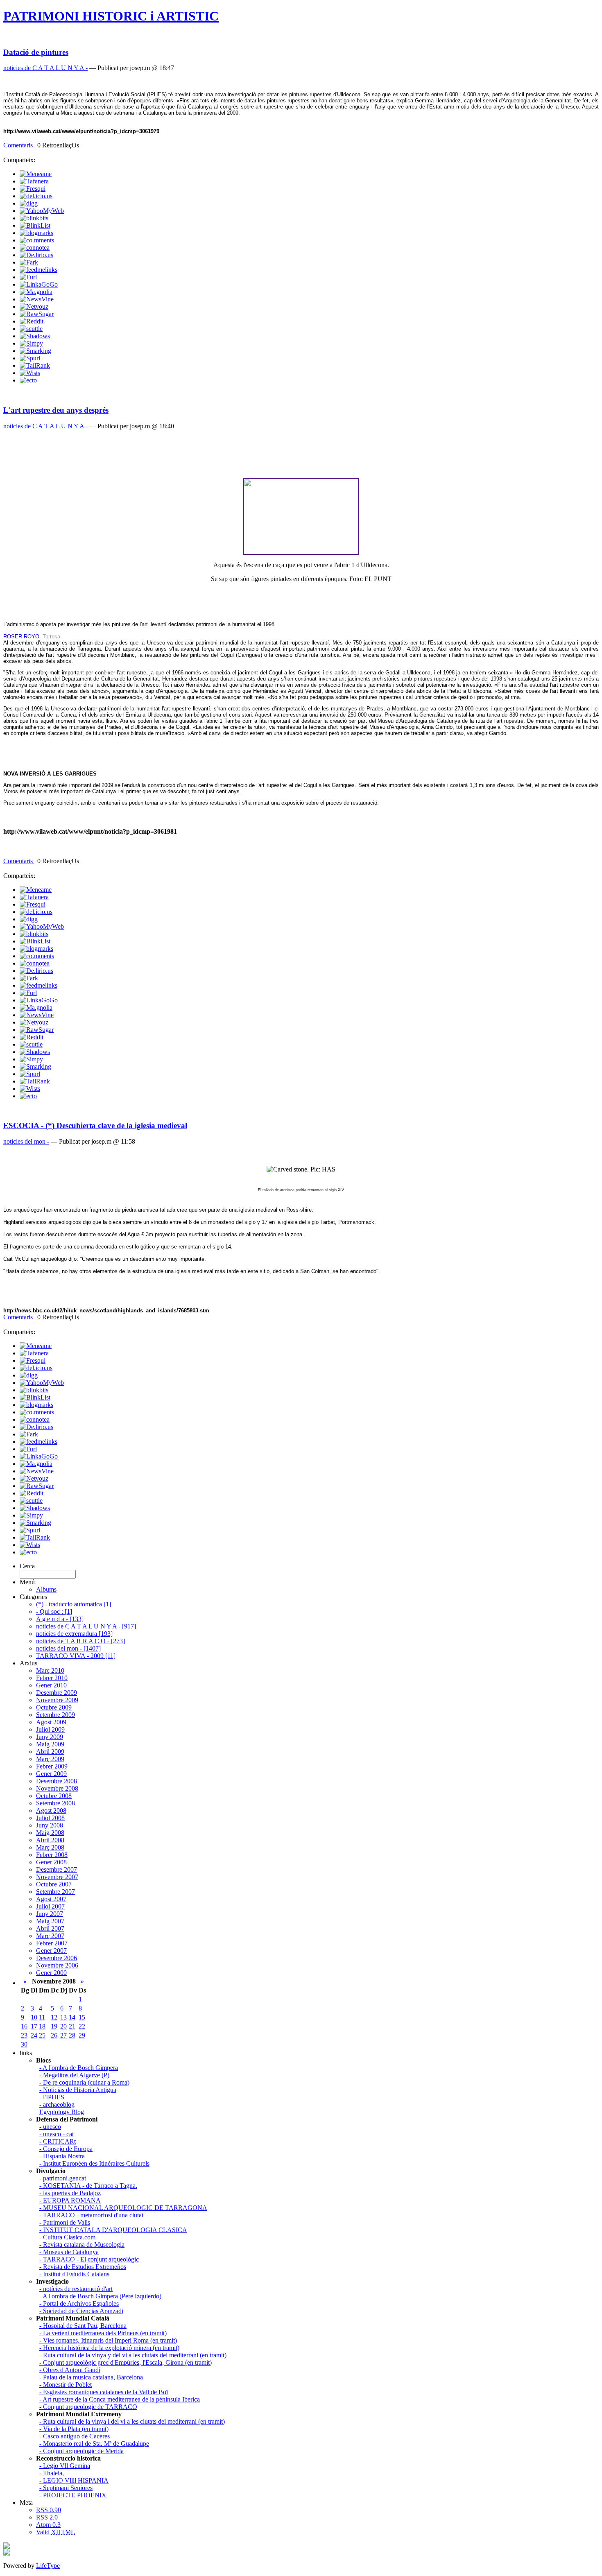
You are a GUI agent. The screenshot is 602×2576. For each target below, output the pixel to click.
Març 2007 (50, 1936)
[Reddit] (32, 321)
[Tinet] (7, 2553)
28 (72, 2035)
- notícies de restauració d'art (76, 2289)
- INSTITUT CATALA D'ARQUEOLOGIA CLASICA (113, 2230)
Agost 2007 (51, 1899)
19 (54, 2026)
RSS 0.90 (49, 2510)
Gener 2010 (51, 1685)
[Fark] (29, 262)
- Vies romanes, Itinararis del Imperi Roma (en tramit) (108, 2340)
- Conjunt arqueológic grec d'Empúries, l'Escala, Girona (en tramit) (126, 2362)
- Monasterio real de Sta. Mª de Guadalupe (94, 2444)
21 (72, 2026)
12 (54, 2017)
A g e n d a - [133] (60, 1619)
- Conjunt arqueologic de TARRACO (88, 2407)
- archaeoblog (57, 2104)
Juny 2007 (50, 1914)
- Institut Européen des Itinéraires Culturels (94, 2163)
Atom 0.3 (48, 2525)
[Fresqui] (33, 189)
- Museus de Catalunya (69, 2252)
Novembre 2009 (57, 1700)
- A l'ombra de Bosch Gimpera (79, 2068)
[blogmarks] (36, 233)
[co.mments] (37, 240)
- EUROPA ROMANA (70, 2200)
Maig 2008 (50, 1833)
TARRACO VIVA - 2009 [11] (76, 1656)
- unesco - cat (57, 2134)
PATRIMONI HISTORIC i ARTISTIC (111, 16)
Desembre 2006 (57, 1958)
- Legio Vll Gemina (65, 2466)
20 (63, 2026)
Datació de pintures (36, 52)
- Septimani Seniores (66, 2488)
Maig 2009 (50, 1744)
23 (24, 2035)
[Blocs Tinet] (7, 2547)
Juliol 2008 (50, 1818)
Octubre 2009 (54, 1707)
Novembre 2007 (57, 1877)
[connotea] (35, 248)
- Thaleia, (52, 2473)
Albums (46, 1589)
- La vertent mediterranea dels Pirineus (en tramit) (103, 2333)
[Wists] (30, 373)
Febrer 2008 (52, 1855)
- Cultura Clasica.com (67, 2237)
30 (24, 2044)
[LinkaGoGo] (39, 284)
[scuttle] (31, 329)
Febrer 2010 (52, 1678)
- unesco (50, 2127)
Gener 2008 (51, 1862)
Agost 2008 (51, 1810)
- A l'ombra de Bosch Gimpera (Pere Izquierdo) (100, 2296)
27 (63, 2035)
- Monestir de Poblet (66, 2385)
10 (34, 2017)
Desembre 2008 (57, 1781)
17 (34, 2026)
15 (82, 2017)
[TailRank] (35, 365)
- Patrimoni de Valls (65, 2222)
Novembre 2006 (57, 1965)
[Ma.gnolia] (36, 292)
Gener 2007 (51, 1951)
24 (34, 2035)
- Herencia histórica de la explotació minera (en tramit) (109, 2348)
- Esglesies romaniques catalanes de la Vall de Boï (104, 2392)
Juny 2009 (50, 1737)
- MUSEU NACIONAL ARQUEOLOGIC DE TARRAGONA (123, 2208)
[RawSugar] (37, 314)
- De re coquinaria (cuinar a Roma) (84, 2082)
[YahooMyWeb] (42, 211)
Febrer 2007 (52, 1943)
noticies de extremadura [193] (74, 1634)
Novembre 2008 (57, 1788)
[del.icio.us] (36, 196)
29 (82, 2035)
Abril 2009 (50, 1752)
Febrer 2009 (52, 1766)
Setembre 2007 (55, 1892)
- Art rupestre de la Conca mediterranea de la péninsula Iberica (120, 2399)
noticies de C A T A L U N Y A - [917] (86, 1626)
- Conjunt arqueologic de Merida (81, 2451)
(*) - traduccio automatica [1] (74, 1604)
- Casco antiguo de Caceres (75, 2436)
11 (42, 2017)
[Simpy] (31, 343)
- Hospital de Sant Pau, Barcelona (83, 2326)
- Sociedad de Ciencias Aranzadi (81, 2311)
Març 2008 (50, 1847)
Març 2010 (50, 1670)
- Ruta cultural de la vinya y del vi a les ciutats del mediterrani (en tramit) (133, 2355)
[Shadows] (35, 336)
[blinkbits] (34, 218)
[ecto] (28, 380)
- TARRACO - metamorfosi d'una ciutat (91, 2215)
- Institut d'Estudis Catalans (74, 2274)
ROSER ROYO (21, 637)
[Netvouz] (34, 306)
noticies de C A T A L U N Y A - (45, 68)
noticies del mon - (26, 1141)
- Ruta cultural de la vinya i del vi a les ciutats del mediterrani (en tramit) (132, 2421)
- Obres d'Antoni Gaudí (70, 2370)
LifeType (48, 2566)
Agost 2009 (51, 1722)
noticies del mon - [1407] (68, 1648)
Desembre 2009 (57, 1693)
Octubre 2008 (54, 1796)
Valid (55, 2532)
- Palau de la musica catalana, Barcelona (91, 2377)
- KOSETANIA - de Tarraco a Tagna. (88, 2186)
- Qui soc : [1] (54, 1611)
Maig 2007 (50, 1921)
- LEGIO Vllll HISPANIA (74, 2480)
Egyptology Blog (62, 2112)
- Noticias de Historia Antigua (78, 2090)
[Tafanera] (34, 181)
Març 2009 (50, 1759)
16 (24, 2026)
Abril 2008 (50, 1840)
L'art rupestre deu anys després (56, 410)
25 (42, 2035)
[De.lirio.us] (36, 255)
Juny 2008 (50, 1825)
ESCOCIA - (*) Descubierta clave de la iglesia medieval (95, 1125)
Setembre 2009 (55, 1715)
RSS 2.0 (47, 2517)
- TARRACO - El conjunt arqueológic (89, 2259)
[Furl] (28, 277)
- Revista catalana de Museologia (82, 2245)
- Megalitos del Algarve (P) (74, 2075)
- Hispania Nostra (62, 2156)
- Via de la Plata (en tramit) (74, 2429)
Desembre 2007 (57, 1869)
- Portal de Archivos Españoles (79, 2303)
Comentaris (19, 145)
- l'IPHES (52, 2097)
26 (54, 2035)
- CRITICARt (58, 2141)
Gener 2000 (51, 1973)
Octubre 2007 (54, 1884)
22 (82, 2026)
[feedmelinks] (38, 270)
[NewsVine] (37, 299)
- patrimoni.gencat (63, 2178)
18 (42, 2026)
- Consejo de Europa (66, 2149)
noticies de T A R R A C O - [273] (80, 1641)
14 (72, 2017)
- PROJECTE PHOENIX (73, 2495)
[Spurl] (30, 358)
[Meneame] (36, 174)
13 (63, 2017)
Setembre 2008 (55, 1803)
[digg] (29, 203)
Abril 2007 (50, 1928)
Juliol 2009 (50, 1729)
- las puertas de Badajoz (70, 2193)
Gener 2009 (51, 1774)
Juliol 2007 (50, 1906)
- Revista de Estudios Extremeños (83, 2267)
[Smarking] (35, 351)
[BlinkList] (35, 225)
